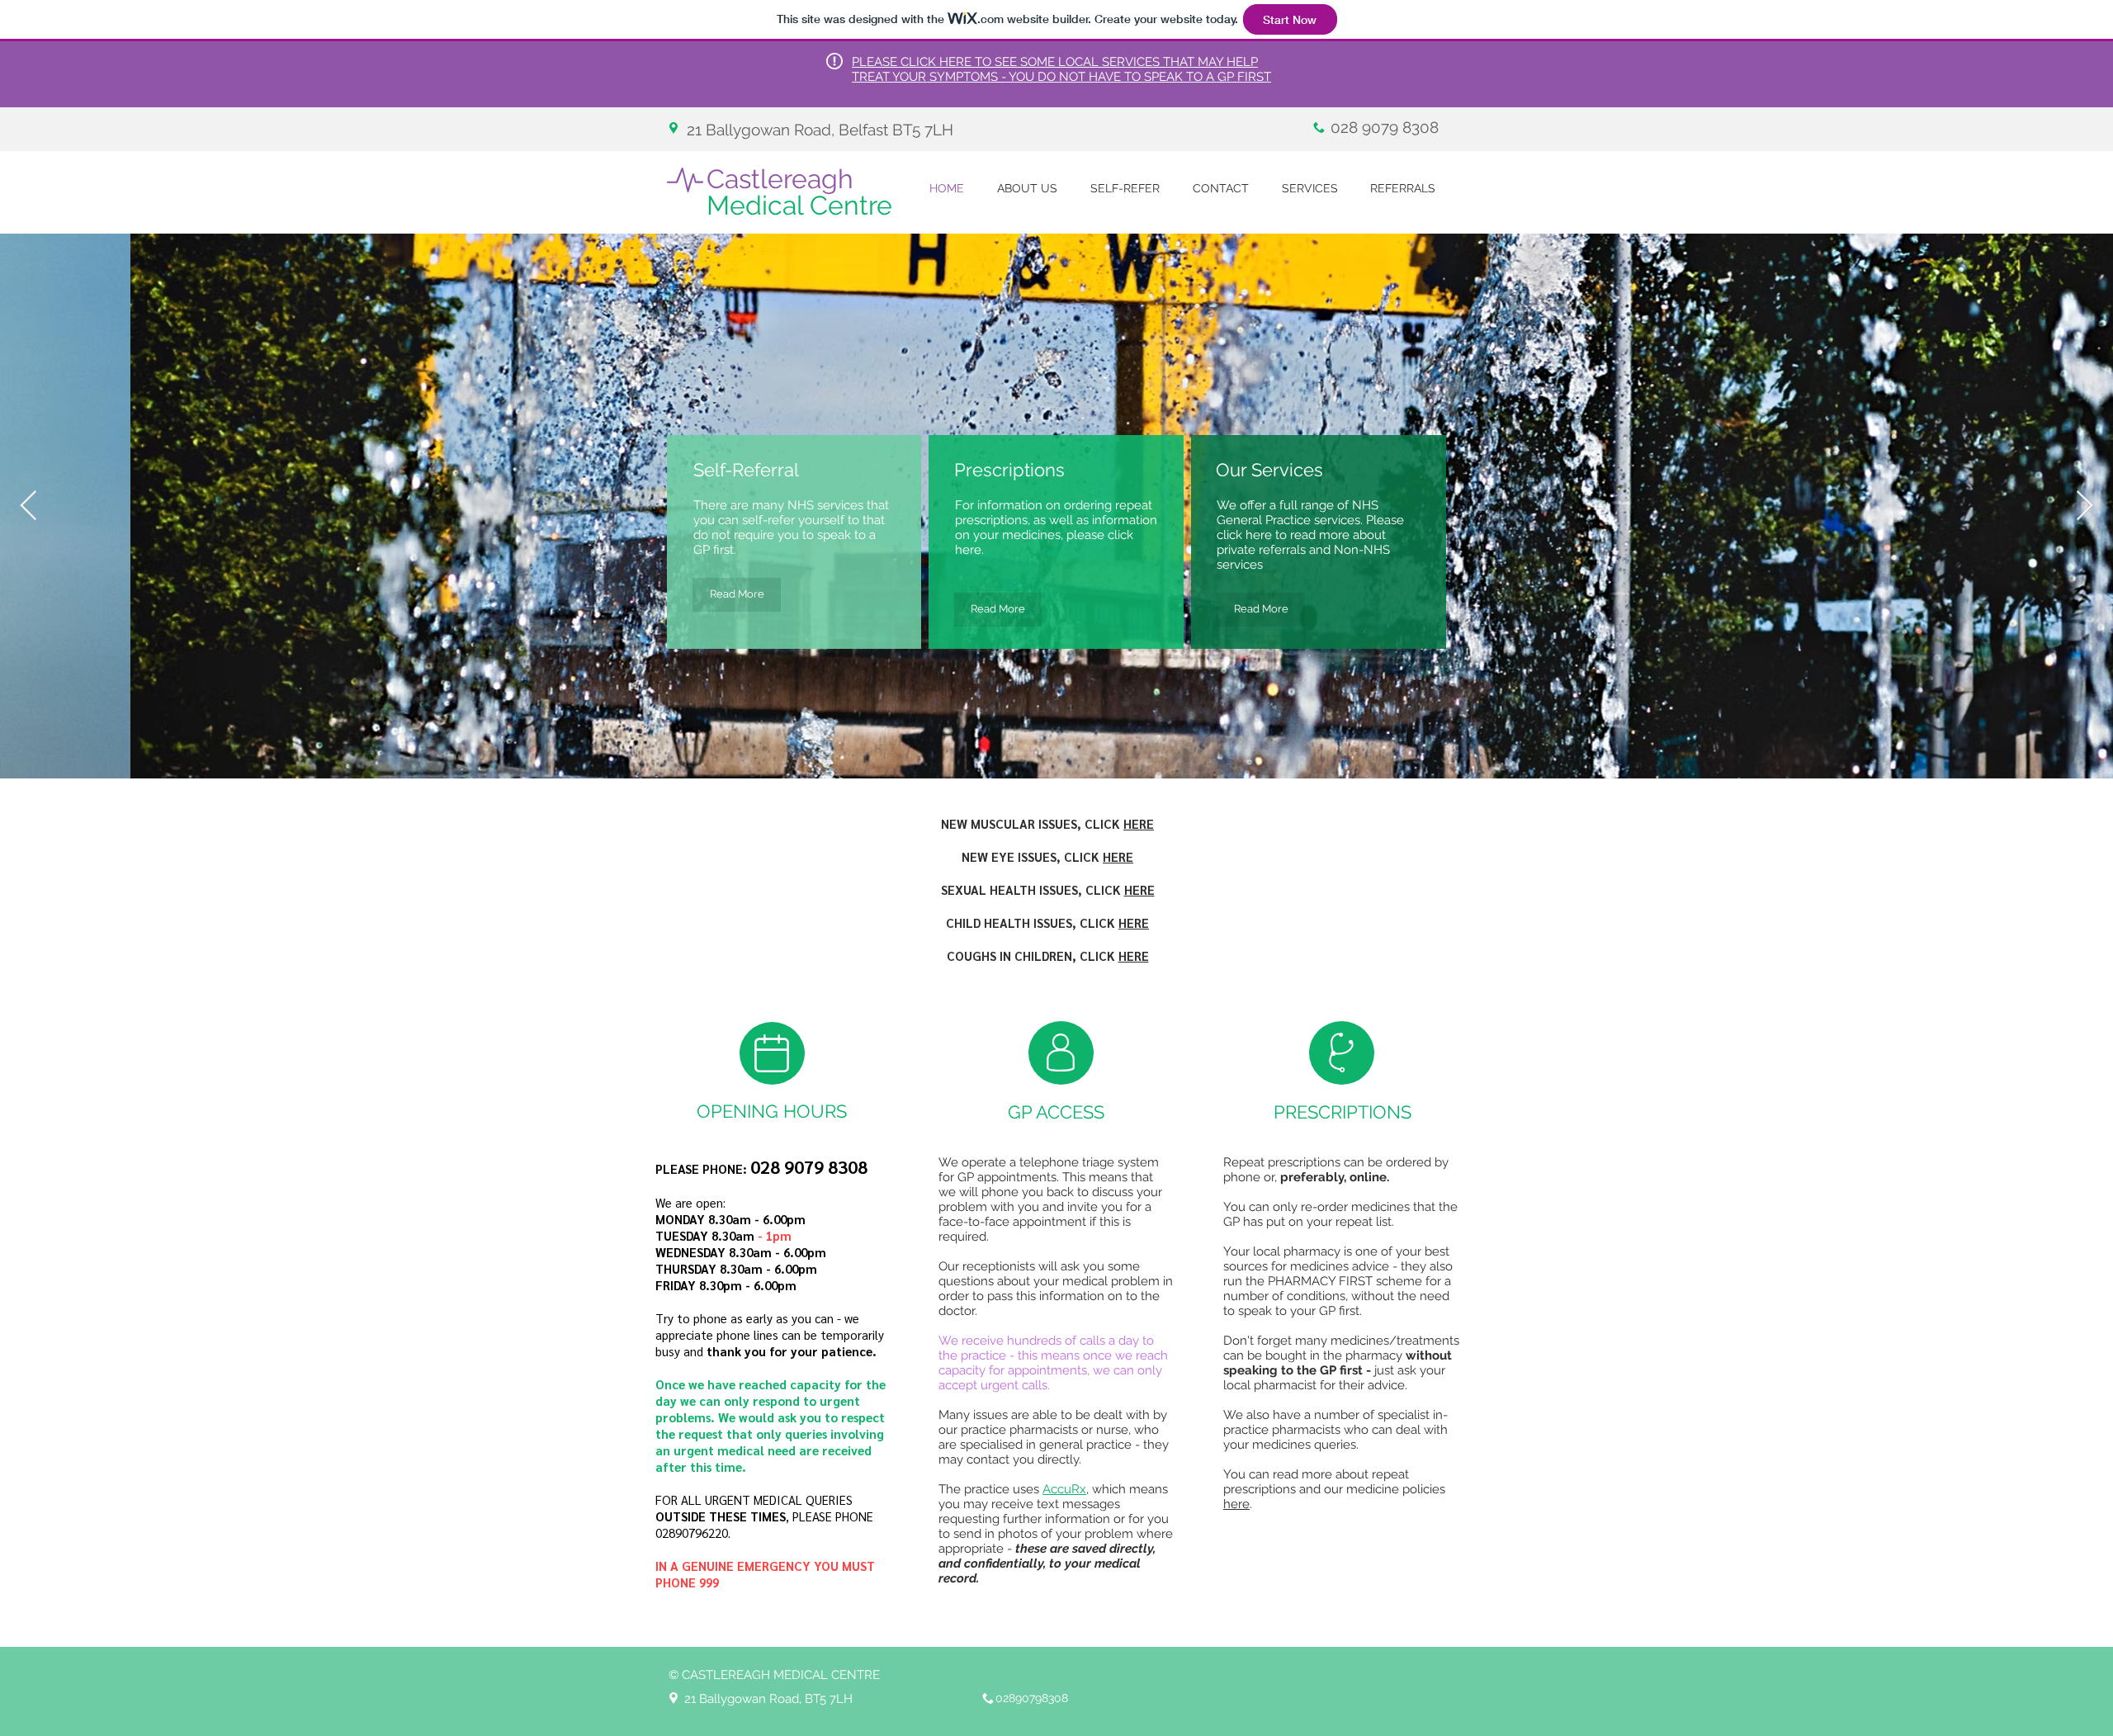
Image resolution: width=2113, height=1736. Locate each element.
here (1236, 1504)
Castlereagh (799, 192)
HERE (1139, 823)
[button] (1027, 189)
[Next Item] (2085, 506)
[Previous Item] (28, 506)
